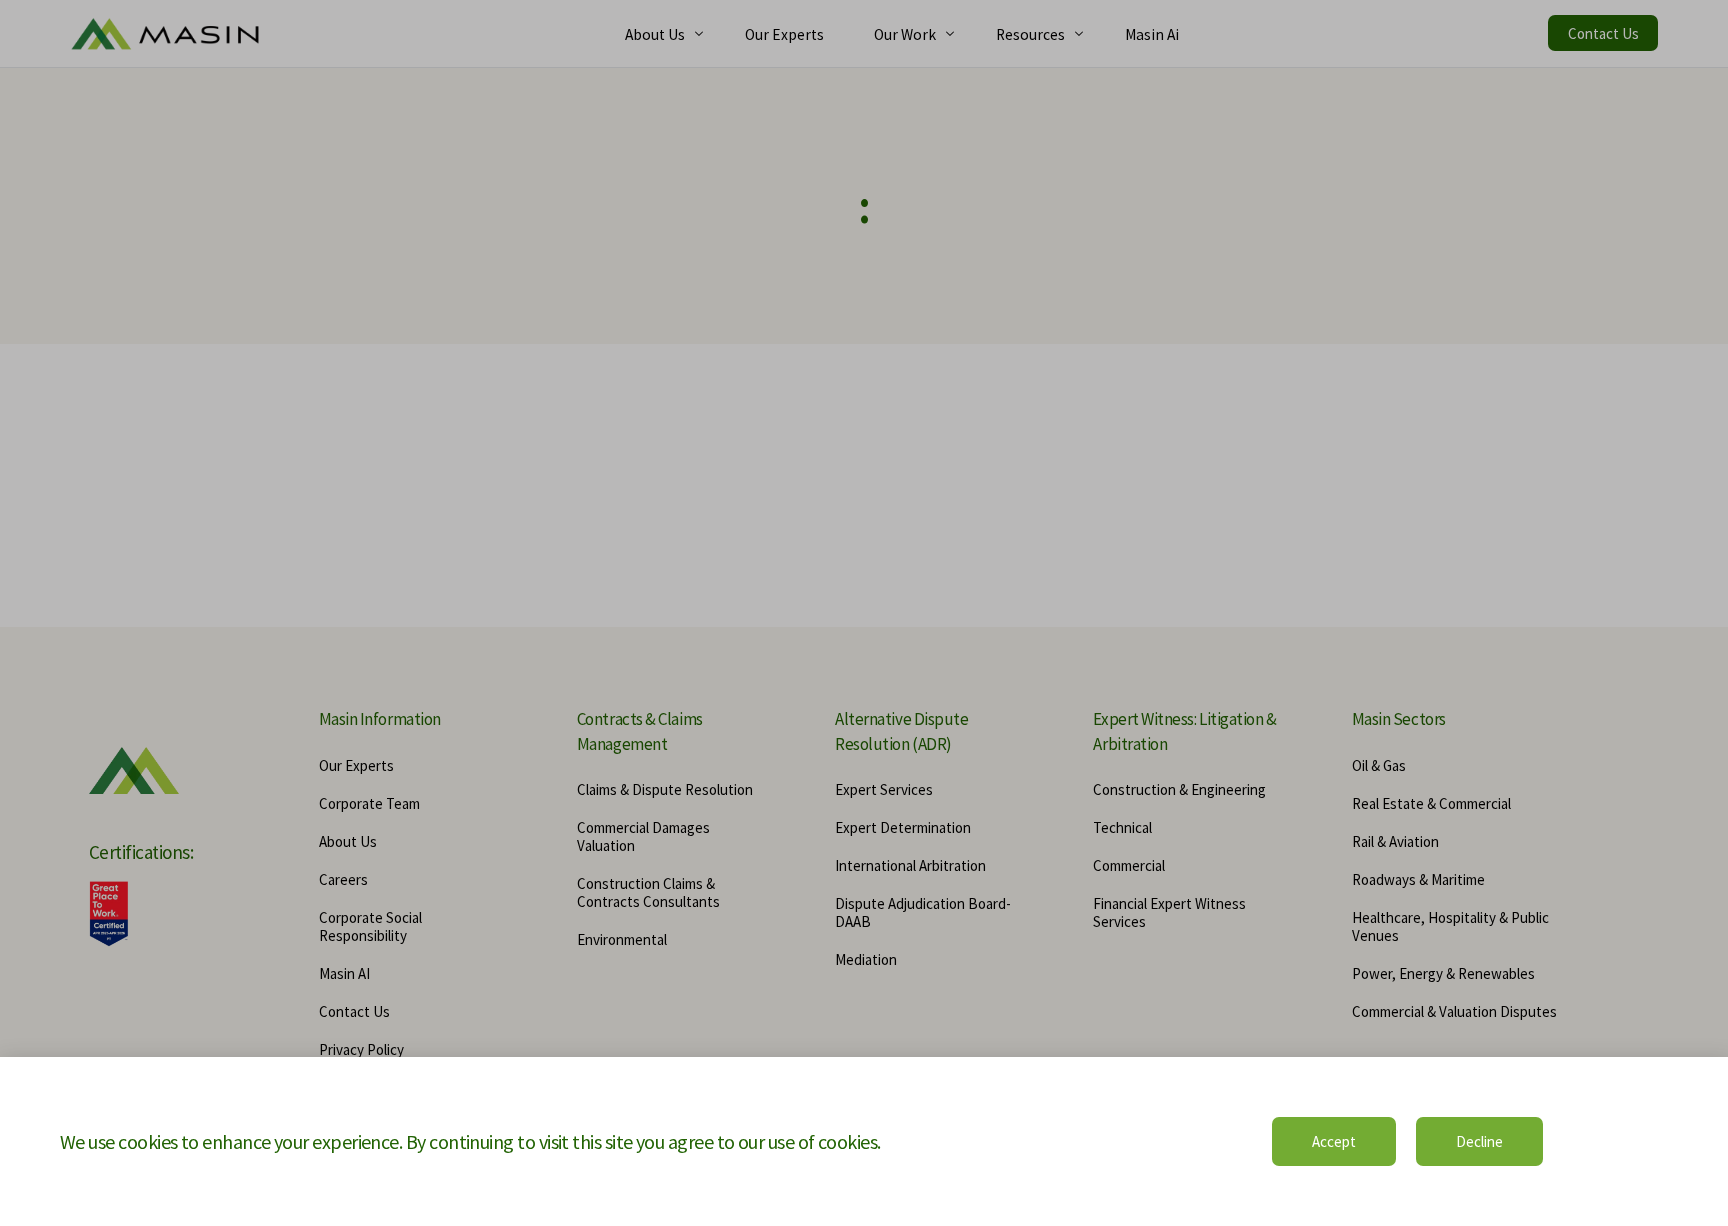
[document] (864, 613)
